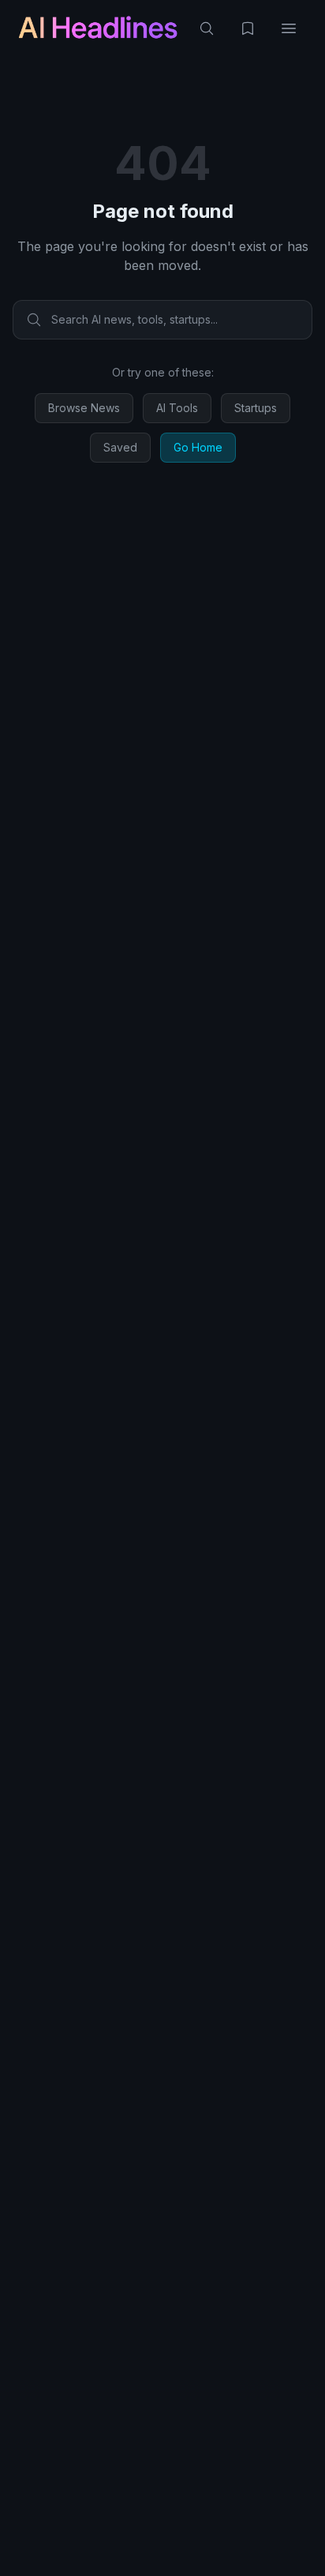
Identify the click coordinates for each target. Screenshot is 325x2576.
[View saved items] (248, 28)
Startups (256, 408)
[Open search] (207, 28)
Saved (120, 447)
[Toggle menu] (289, 28)
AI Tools (177, 408)
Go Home (198, 447)
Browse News (84, 408)
